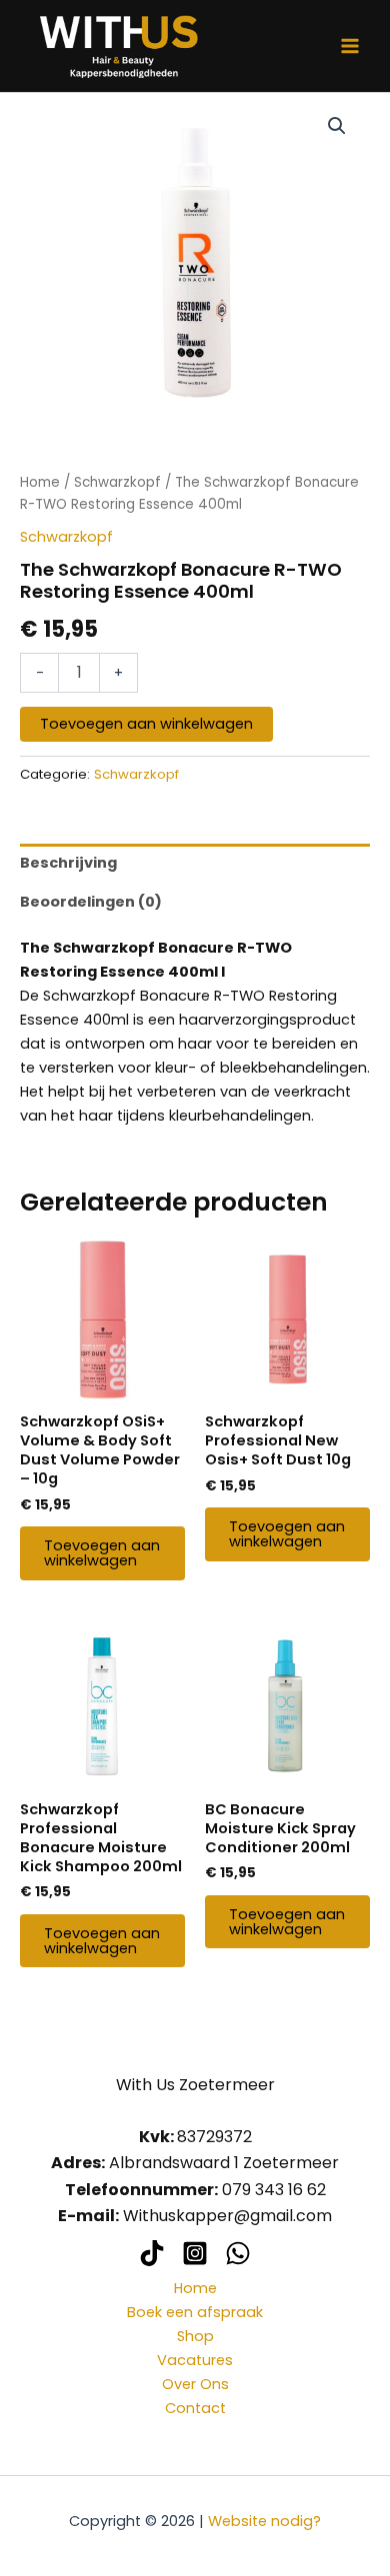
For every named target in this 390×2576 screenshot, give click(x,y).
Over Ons (195, 2384)
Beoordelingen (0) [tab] (91, 902)
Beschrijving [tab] (68, 863)
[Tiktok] (152, 2253)
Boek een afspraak (195, 2312)
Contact (195, 2408)
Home (40, 482)
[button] (337, 126)
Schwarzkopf (117, 482)
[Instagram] (195, 2253)
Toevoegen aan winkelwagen (146, 724)
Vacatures (195, 2360)
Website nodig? (264, 2521)
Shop (195, 2336)
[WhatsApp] (238, 2253)
